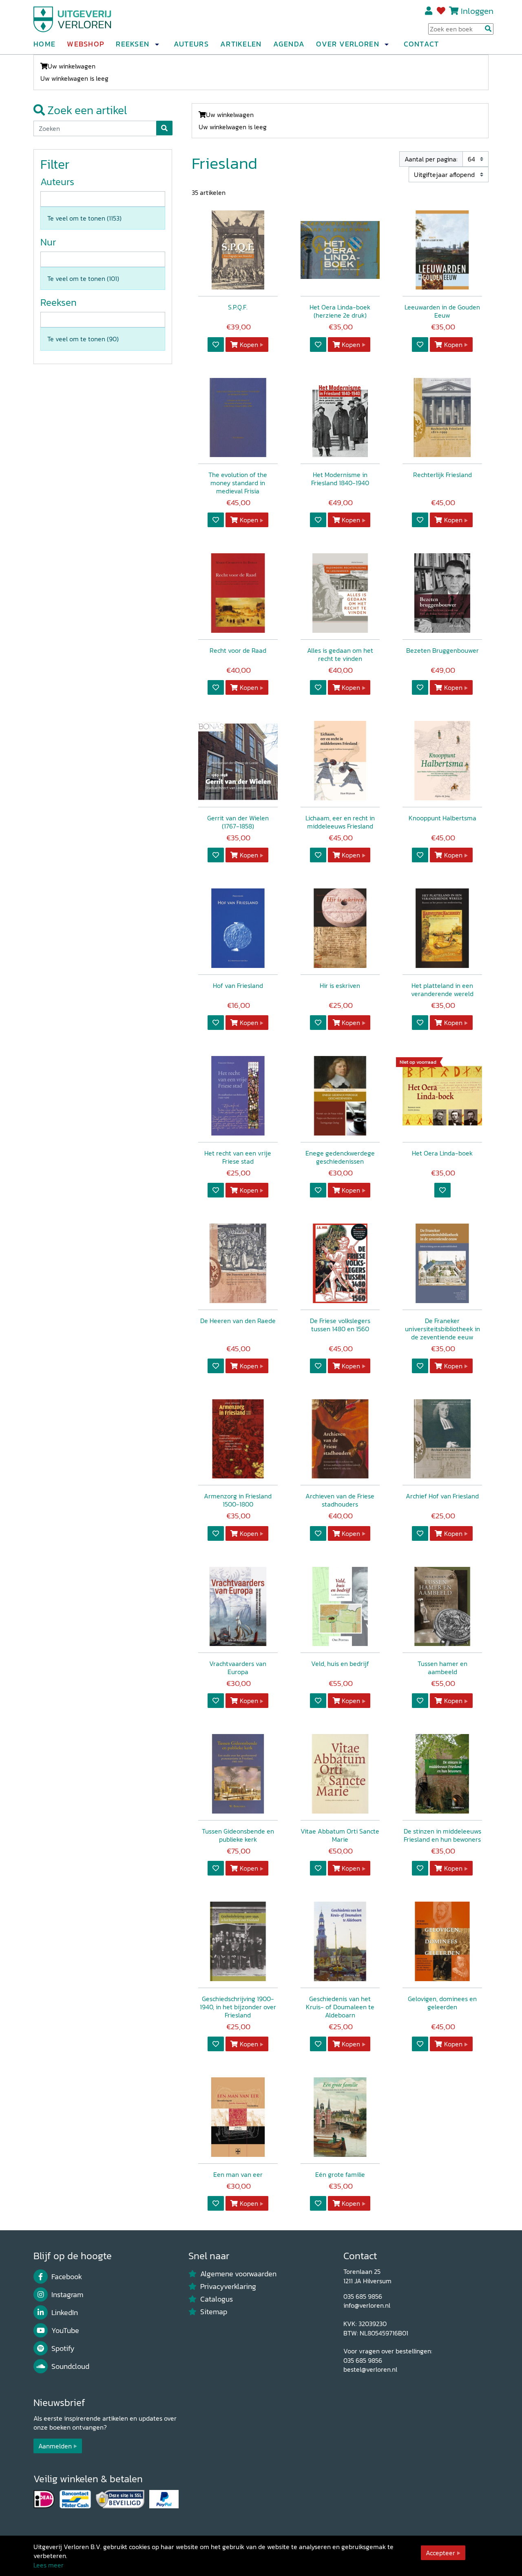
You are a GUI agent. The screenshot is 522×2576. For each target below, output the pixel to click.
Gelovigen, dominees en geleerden (442, 2003)
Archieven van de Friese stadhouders (340, 1500)
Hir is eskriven (340, 985)
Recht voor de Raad (238, 650)
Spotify (63, 2348)
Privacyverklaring (228, 2287)
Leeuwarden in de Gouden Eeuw (442, 311)
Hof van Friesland (238, 985)
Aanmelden (55, 2446)
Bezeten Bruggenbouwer (442, 650)
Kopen (249, 345)
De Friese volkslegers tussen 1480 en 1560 (340, 1325)
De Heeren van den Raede (238, 1321)
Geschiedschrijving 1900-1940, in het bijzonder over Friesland (238, 2007)
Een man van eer (238, 2174)
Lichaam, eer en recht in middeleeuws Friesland (340, 822)
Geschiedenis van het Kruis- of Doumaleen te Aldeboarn (340, 2007)
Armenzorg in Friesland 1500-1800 (238, 1500)
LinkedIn (65, 2313)
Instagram (67, 2295)
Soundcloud (70, 2366)
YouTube (65, 2331)
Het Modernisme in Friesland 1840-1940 (340, 479)
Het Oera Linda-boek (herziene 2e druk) (340, 311)
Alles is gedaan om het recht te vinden (340, 654)
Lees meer (49, 2565)
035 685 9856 (363, 2296)
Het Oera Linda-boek (442, 1153)
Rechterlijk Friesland (442, 475)
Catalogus (217, 2299)
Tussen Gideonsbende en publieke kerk (238, 1835)
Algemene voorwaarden (238, 2274)
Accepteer (440, 2553)
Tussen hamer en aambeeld (442, 1668)
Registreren (429, 11)
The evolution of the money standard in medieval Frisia (238, 483)
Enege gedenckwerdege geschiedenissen (340, 1157)
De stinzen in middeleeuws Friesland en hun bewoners (442, 1835)
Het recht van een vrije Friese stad (238, 1157)
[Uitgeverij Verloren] (73, 18)
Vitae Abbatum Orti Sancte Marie (340, 1835)
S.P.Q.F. (238, 307)
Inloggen (477, 11)
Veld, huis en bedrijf (340, 1664)
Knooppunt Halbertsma (442, 818)
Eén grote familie (340, 2174)
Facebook (67, 2277)
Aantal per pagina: (431, 159)
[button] (157, 44)
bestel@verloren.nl (370, 2369)
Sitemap (214, 2312)
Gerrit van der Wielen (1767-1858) (238, 822)
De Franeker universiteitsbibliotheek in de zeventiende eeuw (442, 1329)
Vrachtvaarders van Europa (238, 1668)
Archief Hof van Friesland (442, 1496)
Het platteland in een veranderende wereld (442, 990)
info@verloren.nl (367, 2305)
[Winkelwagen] (454, 11)
